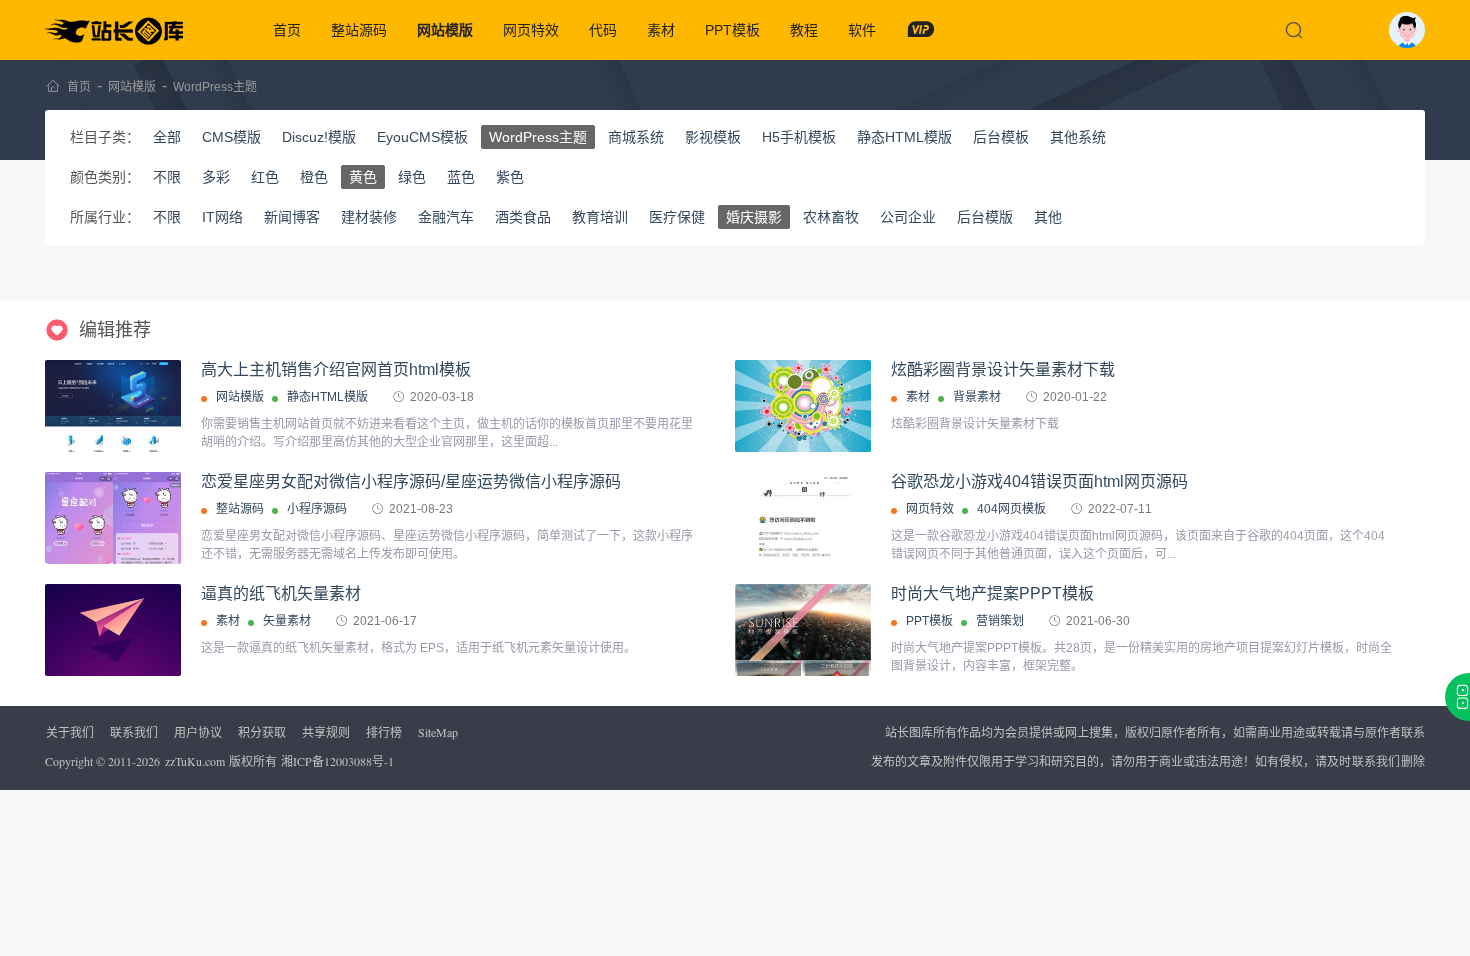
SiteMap (438, 732)
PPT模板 (732, 30)
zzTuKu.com (195, 761)
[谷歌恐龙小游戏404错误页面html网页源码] (803, 518)
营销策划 (1000, 621)
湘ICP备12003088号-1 (337, 761)
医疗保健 (677, 217)
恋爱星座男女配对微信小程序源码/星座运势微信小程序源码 (411, 481)
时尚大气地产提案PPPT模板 (992, 593)
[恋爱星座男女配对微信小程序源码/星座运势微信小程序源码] (113, 518)
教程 (804, 30)
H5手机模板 (799, 137)
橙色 (314, 177)
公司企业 (908, 217)
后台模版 (985, 217)
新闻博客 (292, 217)
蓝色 (461, 177)
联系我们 (134, 732)
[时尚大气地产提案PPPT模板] (803, 660)
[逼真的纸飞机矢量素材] (113, 630)
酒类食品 (523, 217)
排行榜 (384, 732)
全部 (167, 137)
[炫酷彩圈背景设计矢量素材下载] (803, 406)
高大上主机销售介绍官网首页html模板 (336, 369)
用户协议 (198, 732)
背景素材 (977, 397)
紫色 (510, 177)
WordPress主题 (215, 87)
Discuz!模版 (319, 137)
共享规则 (326, 732)
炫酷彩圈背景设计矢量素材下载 (1003, 369)
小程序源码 (317, 509)
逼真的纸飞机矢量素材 (281, 593)
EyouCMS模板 (422, 137)
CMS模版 (231, 137)
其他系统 (1078, 137)
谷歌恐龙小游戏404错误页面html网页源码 (1039, 481)
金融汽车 (446, 217)
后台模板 (1001, 137)
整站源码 (359, 30)
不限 (167, 177)
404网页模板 (1011, 509)
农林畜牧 (831, 217)
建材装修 (369, 217)
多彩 (216, 177)
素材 (661, 30)
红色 (265, 177)
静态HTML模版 (904, 137)
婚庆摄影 (754, 217)
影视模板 (713, 137)
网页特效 (531, 30)
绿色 (412, 177)
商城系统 (636, 137)
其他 (1048, 217)
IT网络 (222, 217)
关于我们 (70, 732)
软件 (862, 30)
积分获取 (262, 732)
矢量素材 (287, 621)
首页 (287, 30)
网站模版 (445, 30)
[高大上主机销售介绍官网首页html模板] (113, 406)
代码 (603, 30)
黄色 (363, 177)
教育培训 (600, 217)
